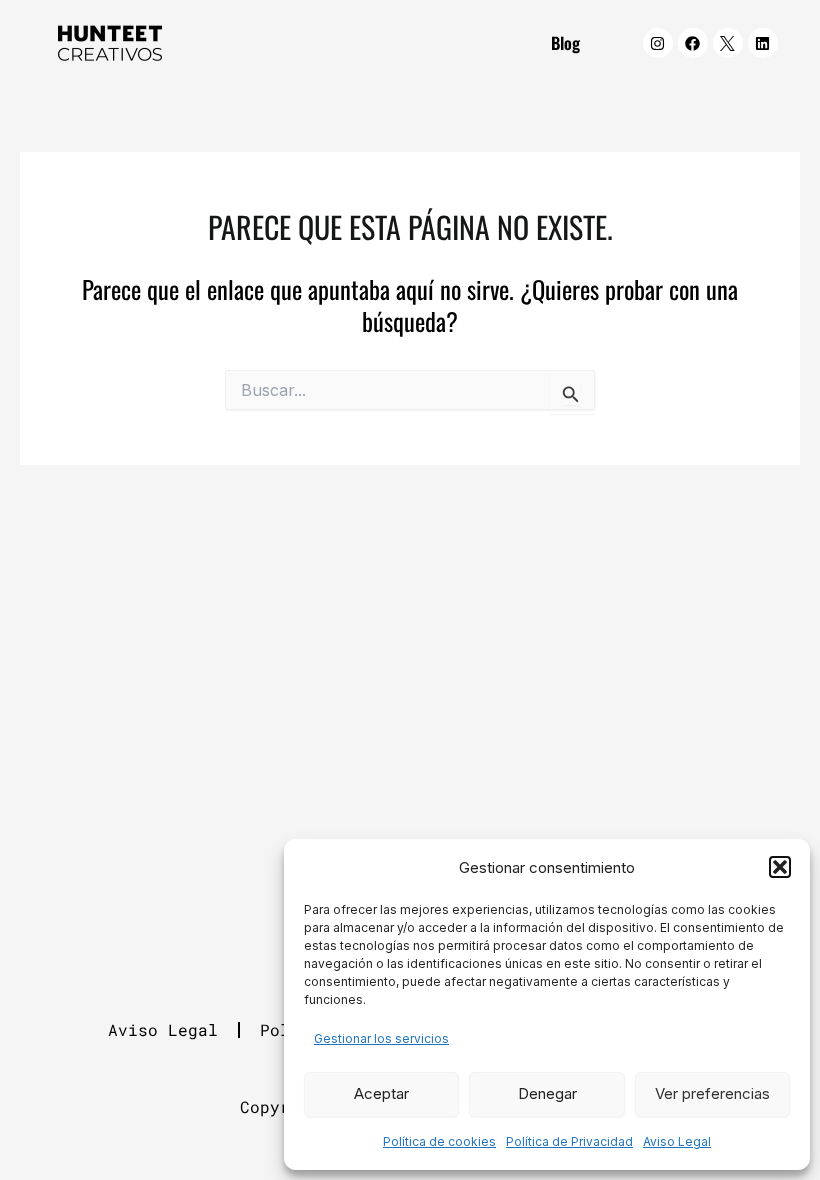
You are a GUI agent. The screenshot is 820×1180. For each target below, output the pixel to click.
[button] (780, 867)
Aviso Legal (677, 1141)
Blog (565, 42)
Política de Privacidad (569, 1141)
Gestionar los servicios (381, 1038)
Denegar (547, 1093)
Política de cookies (439, 1141)
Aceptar (381, 1093)
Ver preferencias (712, 1093)
